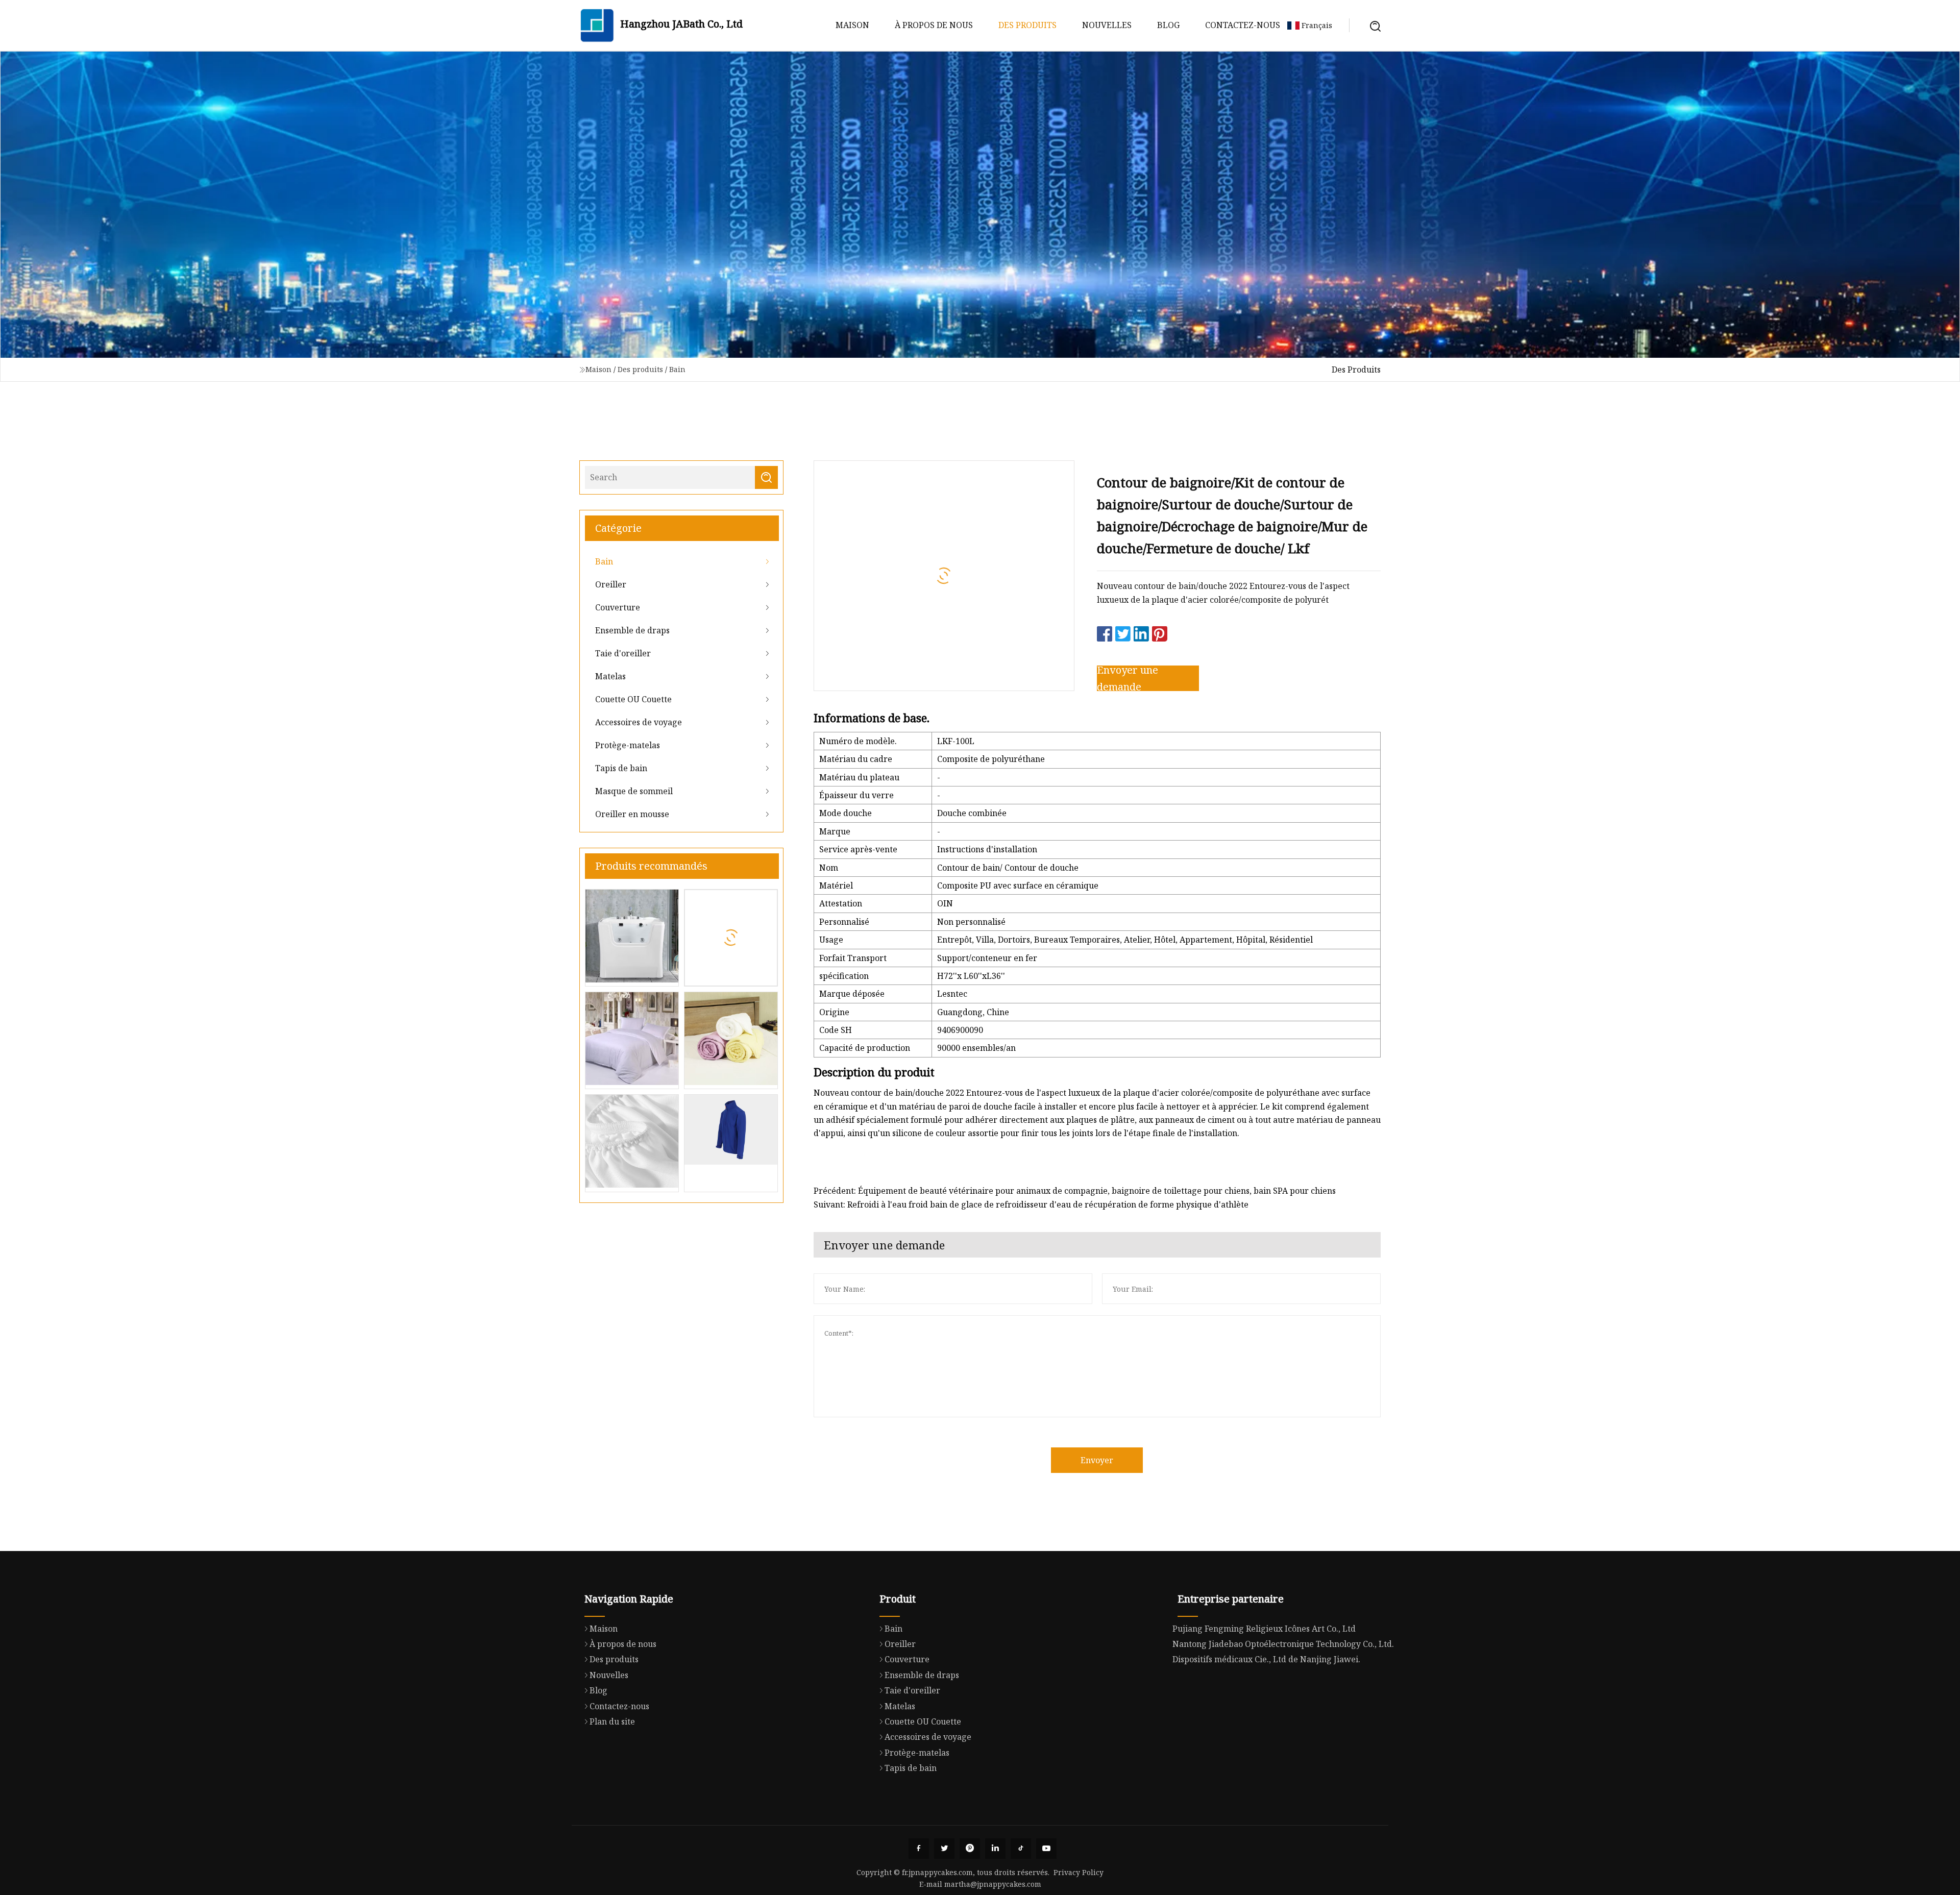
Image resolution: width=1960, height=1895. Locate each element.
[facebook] (919, 1849)
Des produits (1027, 25)
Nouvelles (1107, 25)
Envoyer (1097, 1460)
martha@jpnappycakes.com (993, 1884)
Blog (1168, 25)
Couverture (618, 607)
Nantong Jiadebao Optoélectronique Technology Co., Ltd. (1283, 1644)
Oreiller (611, 584)
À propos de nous (934, 25)
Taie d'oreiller (623, 653)
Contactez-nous (1243, 25)
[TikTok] (1021, 1849)
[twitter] (944, 1849)
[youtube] (1046, 1849)
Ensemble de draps (632, 630)
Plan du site (612, 1721)
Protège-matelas (628, 745)
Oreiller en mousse (632, 814)
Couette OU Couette (633, 699)
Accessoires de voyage (639, 722)
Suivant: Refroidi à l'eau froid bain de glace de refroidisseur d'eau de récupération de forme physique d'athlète (1031, 1204)
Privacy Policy (1079, 1872)
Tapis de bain (621, 768)
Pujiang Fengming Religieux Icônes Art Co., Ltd (1264, 1629)
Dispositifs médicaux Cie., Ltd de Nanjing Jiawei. (1266, 1659)
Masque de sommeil (634, 791)
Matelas (610, 676)
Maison (852, 25)
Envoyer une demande (1128, 678)
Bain (677, 369)
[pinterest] (970, 1849)
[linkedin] (995, 1849)
